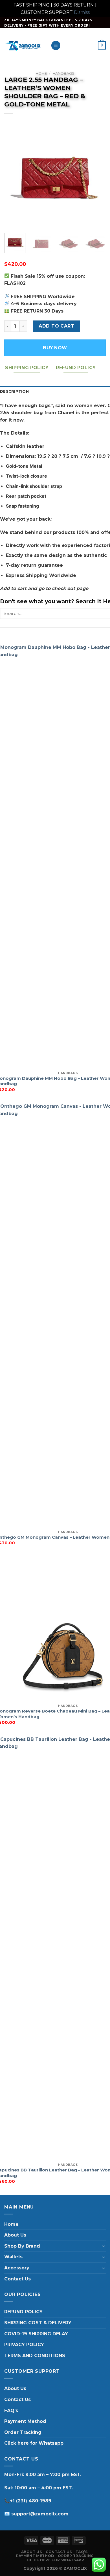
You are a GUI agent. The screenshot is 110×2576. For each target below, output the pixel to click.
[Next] (97, 178)
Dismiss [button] (82, 12)
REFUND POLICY (23, 2312)
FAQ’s (11, 2411)
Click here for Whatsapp (34, 2443)
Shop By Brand (22, 2246)
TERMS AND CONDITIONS (35, 2356)
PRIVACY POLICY (24, 2345)
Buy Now (55, 348)
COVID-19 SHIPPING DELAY (36, 2334)
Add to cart (56, 326)
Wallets (13, 2257)
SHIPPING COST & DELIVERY (38, 2323)
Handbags (63, 73)
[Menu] (56, 45)
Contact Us (17, 2279)
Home (41, 73)
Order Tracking (23, 2432)
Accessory (17, 2268)
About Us (15, 2235)
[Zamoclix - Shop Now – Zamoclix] (23, 45)
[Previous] (13, 178)
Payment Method (25, 2421)
